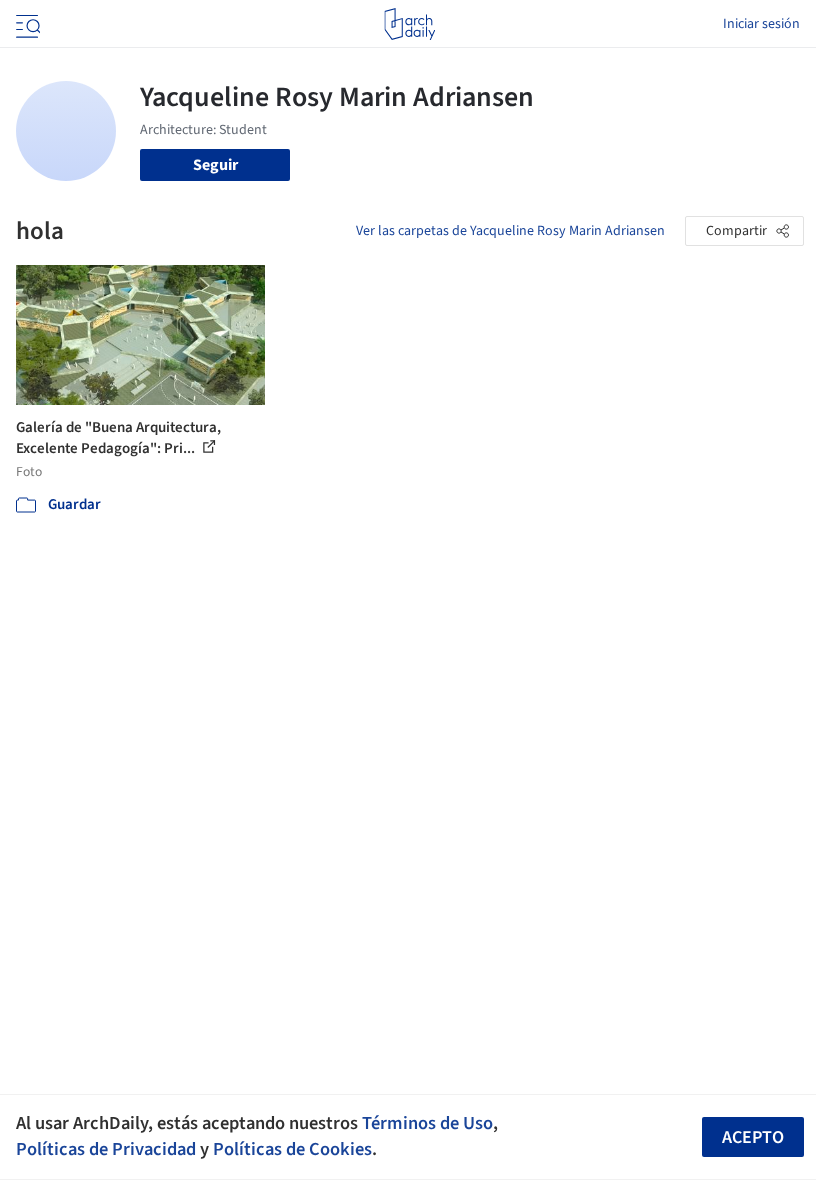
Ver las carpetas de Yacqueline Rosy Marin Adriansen (510, 231)
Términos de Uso (427, 1123)
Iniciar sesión (761, 24)
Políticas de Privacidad (106, 1149)
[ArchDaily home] (409, 24)
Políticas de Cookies (292, 1149)
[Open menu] (26, 24)
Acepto (753, 1137)
